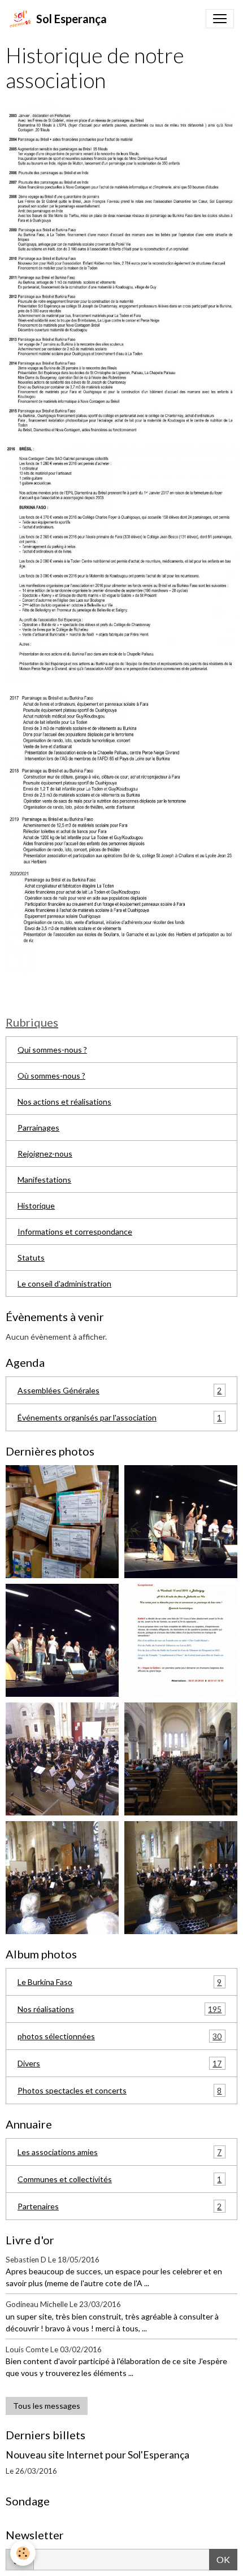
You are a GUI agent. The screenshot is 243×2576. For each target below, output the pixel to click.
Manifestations (44, 1180)
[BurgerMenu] (220, 19)
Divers (120, 2064)
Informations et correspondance (75, 1231)
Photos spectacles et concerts (120, 2091)
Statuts (31, 1257)
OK (223, 2559)
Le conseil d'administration (64, 1283)
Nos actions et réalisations (64, 1102)
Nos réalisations (120, 2009)
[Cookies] (23, 2553)
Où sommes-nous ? (51, 1076)
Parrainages (38, 1128)
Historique (36, 1206)
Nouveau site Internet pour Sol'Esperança (97, 2455)
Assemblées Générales (120, 1391)
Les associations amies (120, 2152)
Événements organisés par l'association (120, 1418)
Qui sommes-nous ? (52, 1050)
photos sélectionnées (120, 2036)
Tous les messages (47, 2406)
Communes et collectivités (120, 2179)
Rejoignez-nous (45, 1154)
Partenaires (120, 2206)
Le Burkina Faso (120, 1982)
